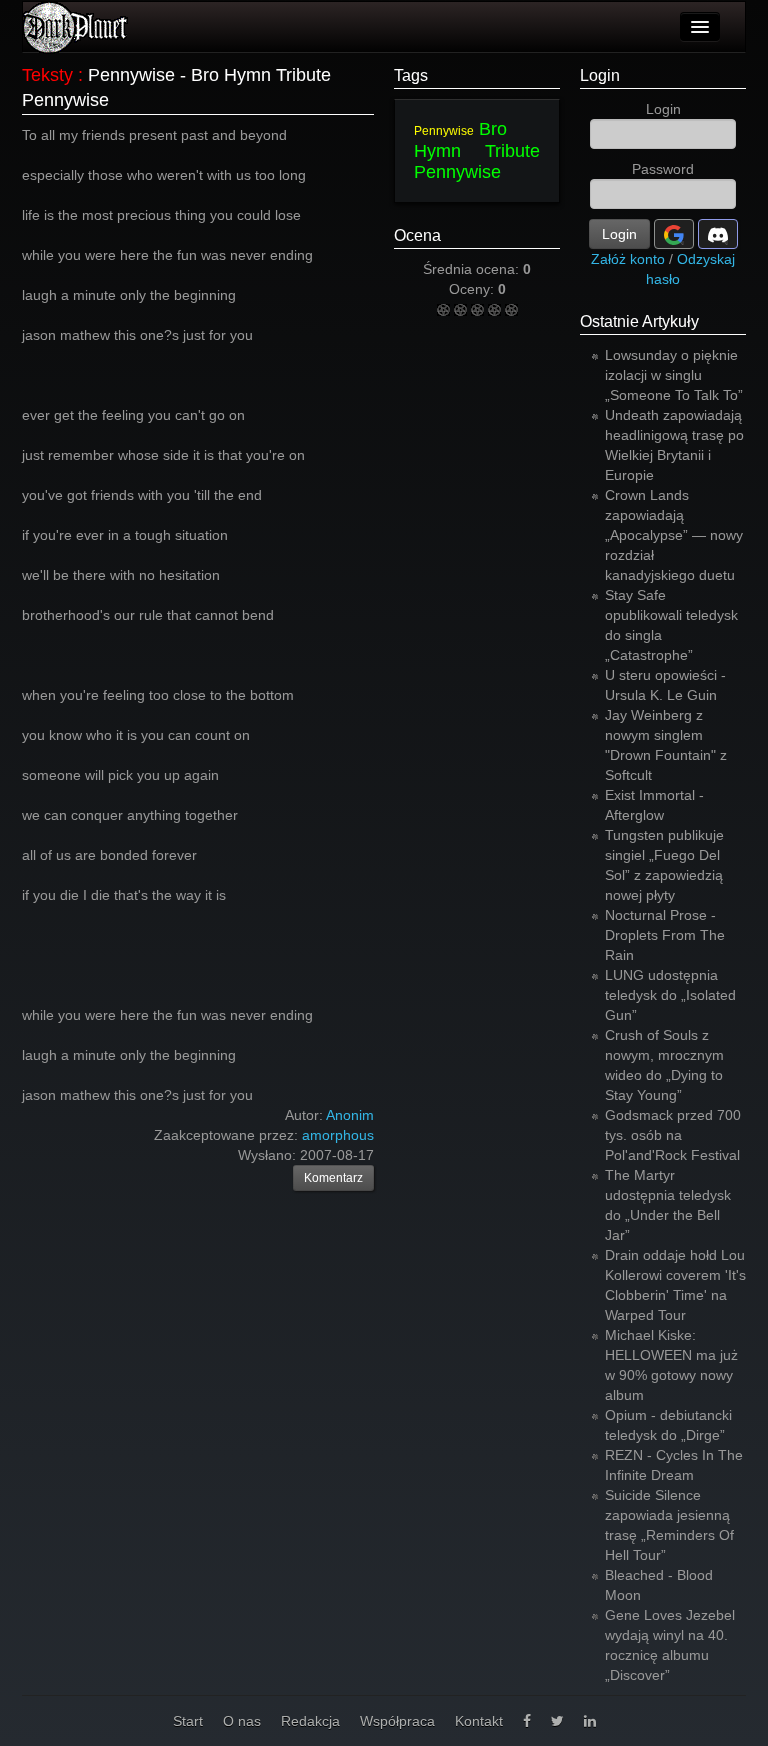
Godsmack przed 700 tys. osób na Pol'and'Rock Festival (673, 1135)
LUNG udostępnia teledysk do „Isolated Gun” (670, 995)
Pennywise (444, 131)
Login (600, 75)
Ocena (417, 235)
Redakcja (310, 1721)
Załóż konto (628, 259)
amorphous (338, 1135)
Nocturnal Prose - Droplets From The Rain (665, 935)
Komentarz (333, 1178)
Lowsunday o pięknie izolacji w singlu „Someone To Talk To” (674, 375)
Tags (411, 75)
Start (188, 1721)
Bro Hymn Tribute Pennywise (477, 150)
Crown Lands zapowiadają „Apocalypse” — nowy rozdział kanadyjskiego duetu (674, 535)
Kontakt (479, 1721)
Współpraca (397, 1721)
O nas (242, 1721)
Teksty (47, 75)
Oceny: (473, 289)
